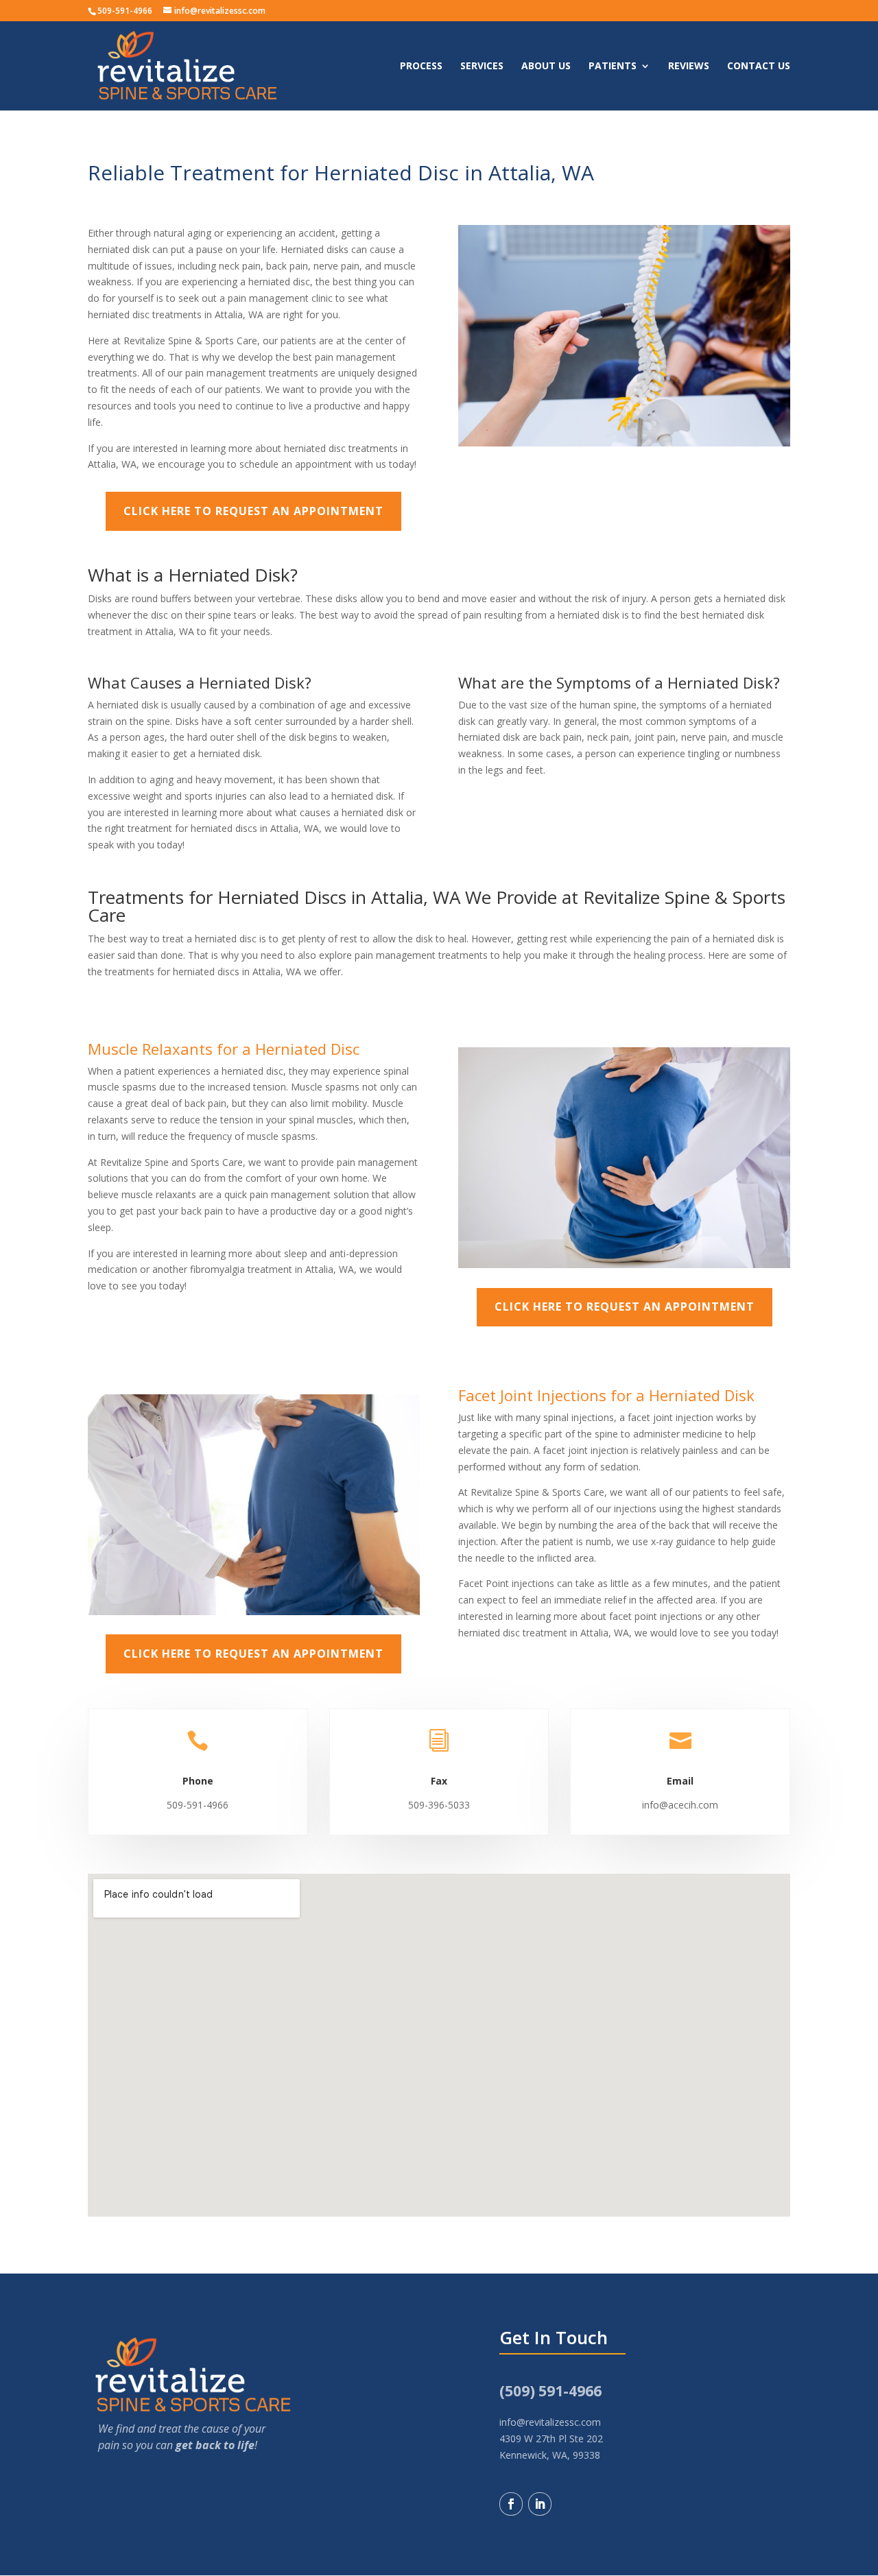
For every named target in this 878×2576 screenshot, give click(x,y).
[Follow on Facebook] (511, 2504)
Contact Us (759, 67)
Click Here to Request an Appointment (253, 511)
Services (482, 67)
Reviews (689, 67)
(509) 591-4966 (550, 2391)
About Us (546, 67)
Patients (613, 67)
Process (421, 67)
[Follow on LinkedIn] (540, 2504)
